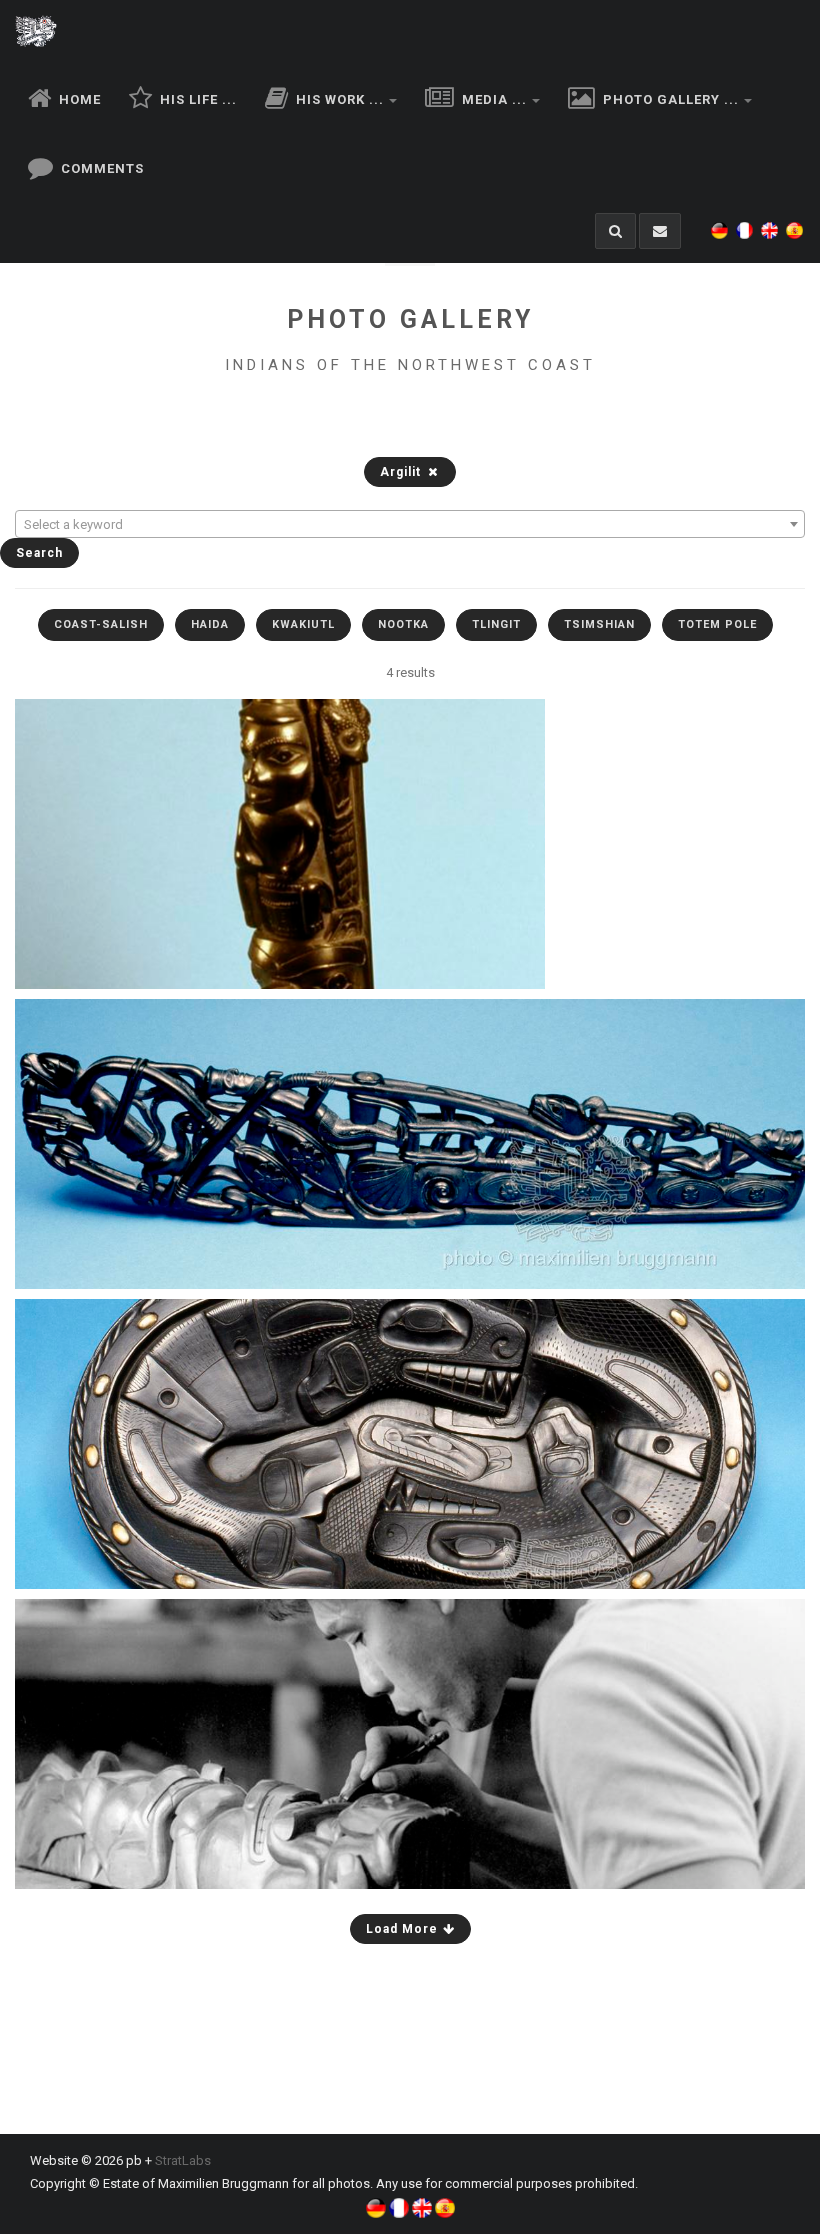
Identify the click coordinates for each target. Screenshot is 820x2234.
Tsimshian (599, 624)
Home (78, 99)
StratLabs (183, 2160)
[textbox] (410, 525)
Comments (100, 168)
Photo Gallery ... (669, 99)
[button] (722, 218)
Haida (210, 624)
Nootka (403, 624)
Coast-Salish (101, 624)
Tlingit (496, 624)
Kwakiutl (303, 624)
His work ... (338, 99)
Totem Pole (717, 624)
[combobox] (410, 524)
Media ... (492, 99)
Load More (404, 1929)
